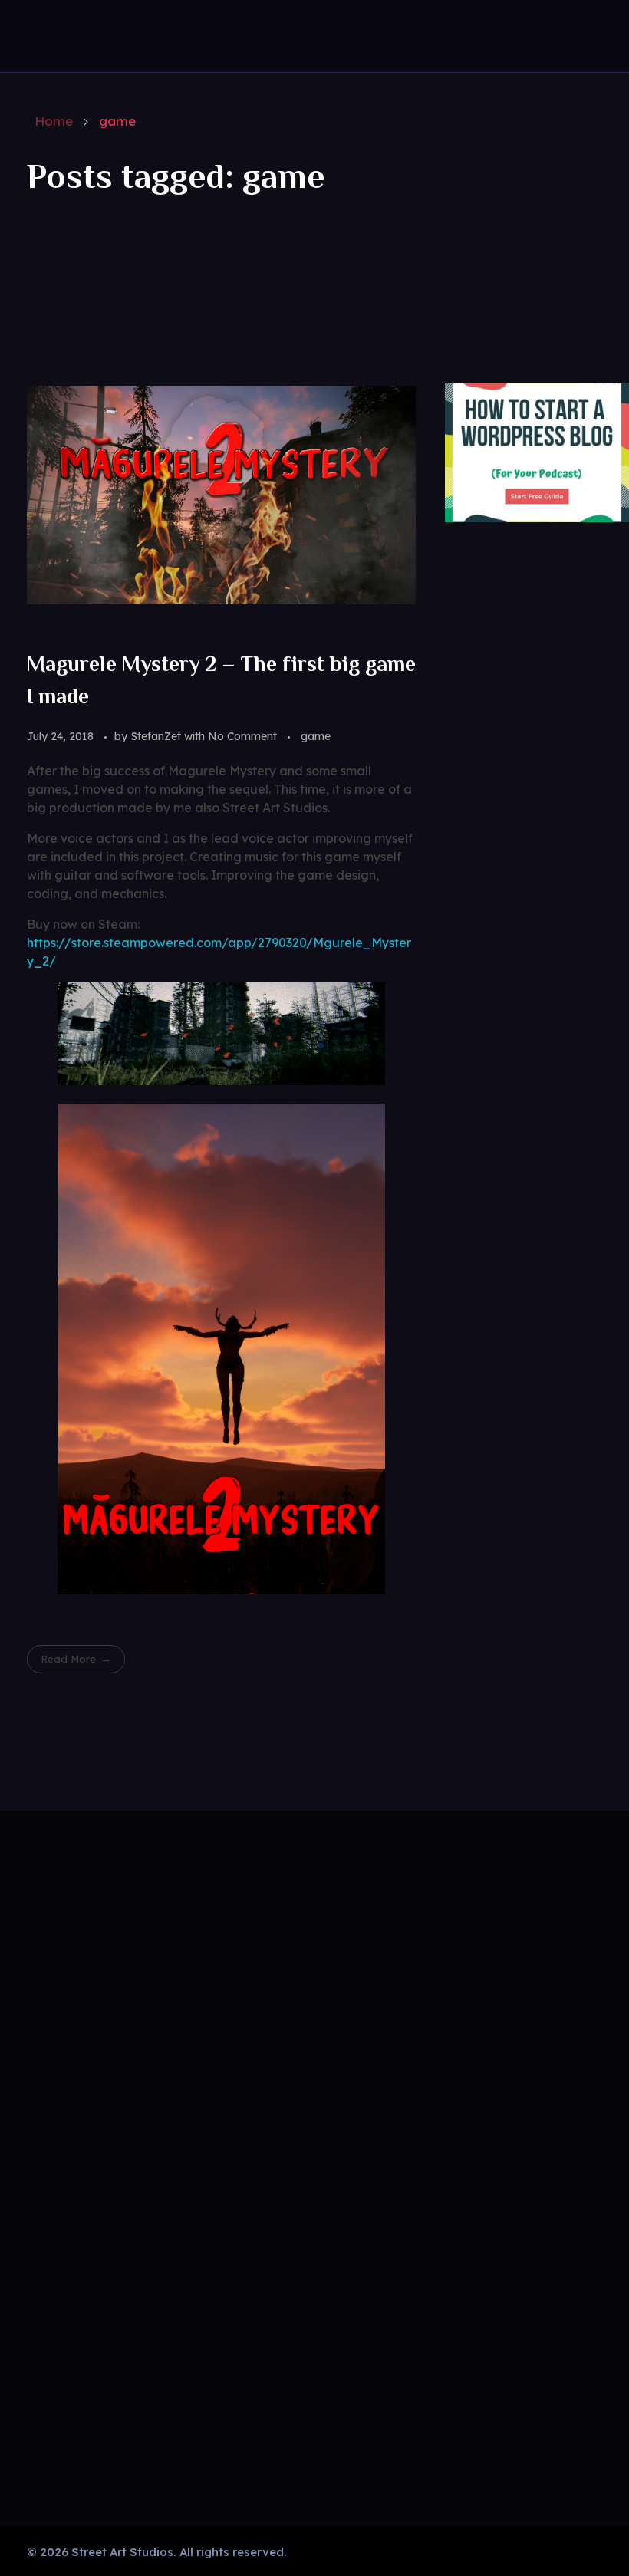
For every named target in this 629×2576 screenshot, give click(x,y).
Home (54, 121)
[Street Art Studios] (79, 33)
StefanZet (157, 736)
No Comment (242, 736)
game (316, 736)
